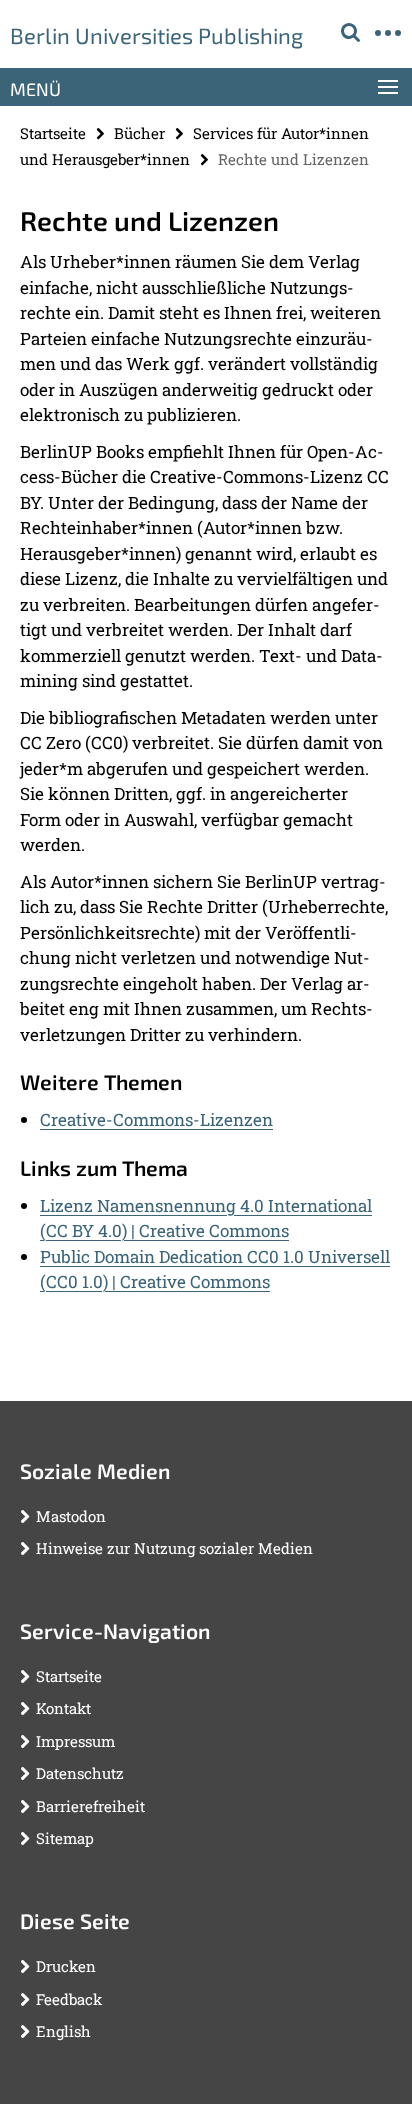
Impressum (75, 1741)
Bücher (139, 133)
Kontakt (63, 1708)
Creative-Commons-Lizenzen (156, 1119)
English (63, 2031)
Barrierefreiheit (90, 1806)
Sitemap (65, 1838)
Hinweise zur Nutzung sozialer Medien (174, 1548)
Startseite (53, 133)
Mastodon (71, 1516)
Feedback (69, 1999)
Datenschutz (80, 1773)
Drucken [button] (66, 1966)
